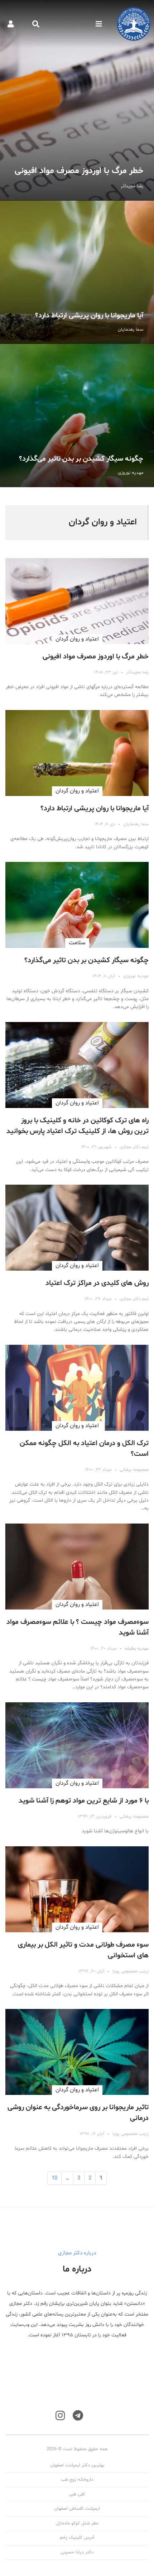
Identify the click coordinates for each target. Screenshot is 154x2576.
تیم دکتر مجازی (134, 1147)
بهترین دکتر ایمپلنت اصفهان (77, 2465)
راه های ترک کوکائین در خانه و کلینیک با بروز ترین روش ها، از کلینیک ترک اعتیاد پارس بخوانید (78, 1126)
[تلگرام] (78, 2416)
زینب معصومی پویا (131, 1971)
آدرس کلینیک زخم (77, 2538)
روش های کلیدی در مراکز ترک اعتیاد (97, 1283)
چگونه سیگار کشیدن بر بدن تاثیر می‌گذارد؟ (77, 416)
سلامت (77, 943)
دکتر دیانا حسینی (77, 2552)
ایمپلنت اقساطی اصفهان (77, 2509)
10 (54, 2178)
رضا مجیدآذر (137, 672)
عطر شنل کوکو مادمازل (77, 2523)
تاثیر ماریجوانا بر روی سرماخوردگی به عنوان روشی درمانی (78, 2113)
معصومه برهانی (134, 1470)
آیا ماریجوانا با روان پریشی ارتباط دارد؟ (77, 272)
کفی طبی (77, 2494)
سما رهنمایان (136, 824)
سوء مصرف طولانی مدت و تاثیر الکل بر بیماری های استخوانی (83, 1950)
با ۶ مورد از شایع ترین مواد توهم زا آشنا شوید (84, 1801)
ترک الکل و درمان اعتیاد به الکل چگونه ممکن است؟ (84, 1449)
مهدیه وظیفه (137, 1649)
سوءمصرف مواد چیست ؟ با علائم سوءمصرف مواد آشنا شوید (78, 1627)
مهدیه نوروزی (136, 976)
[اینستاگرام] (60, 2416)
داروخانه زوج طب (77, 2480)
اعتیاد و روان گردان (77, 639)
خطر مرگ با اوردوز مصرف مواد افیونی (77, 100)
